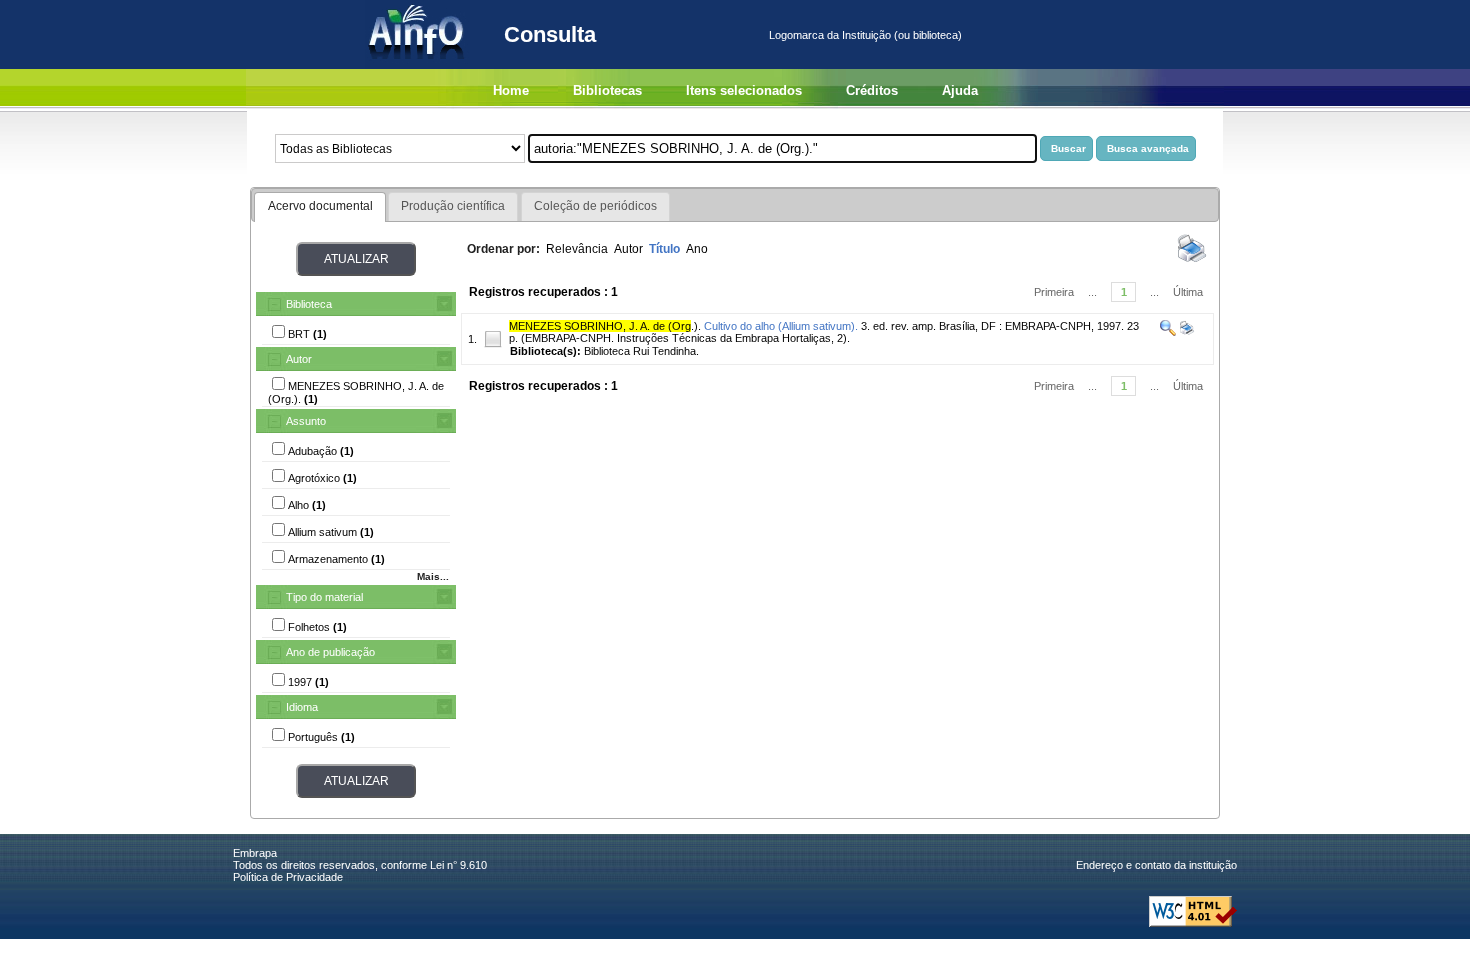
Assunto (306, 421)
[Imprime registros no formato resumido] (1192, 261)
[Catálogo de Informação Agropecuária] (417, 65)
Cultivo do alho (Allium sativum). (781, 326)
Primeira (1054, 292)
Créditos (872, 90)
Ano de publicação (330, 652)
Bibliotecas (607, 90)
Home (511, 90)
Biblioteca (309, 304)
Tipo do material (324, 597)
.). (605, 326)
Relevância (577, 249)
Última (1188, 292)
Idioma (302, 707)
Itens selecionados (744, 90)
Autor (299, 359)
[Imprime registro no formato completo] (1185, 332)
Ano (697, 249)
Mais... (433, 576)
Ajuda (960, 90)
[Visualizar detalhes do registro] (1168, 332)
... (1092, 292)
